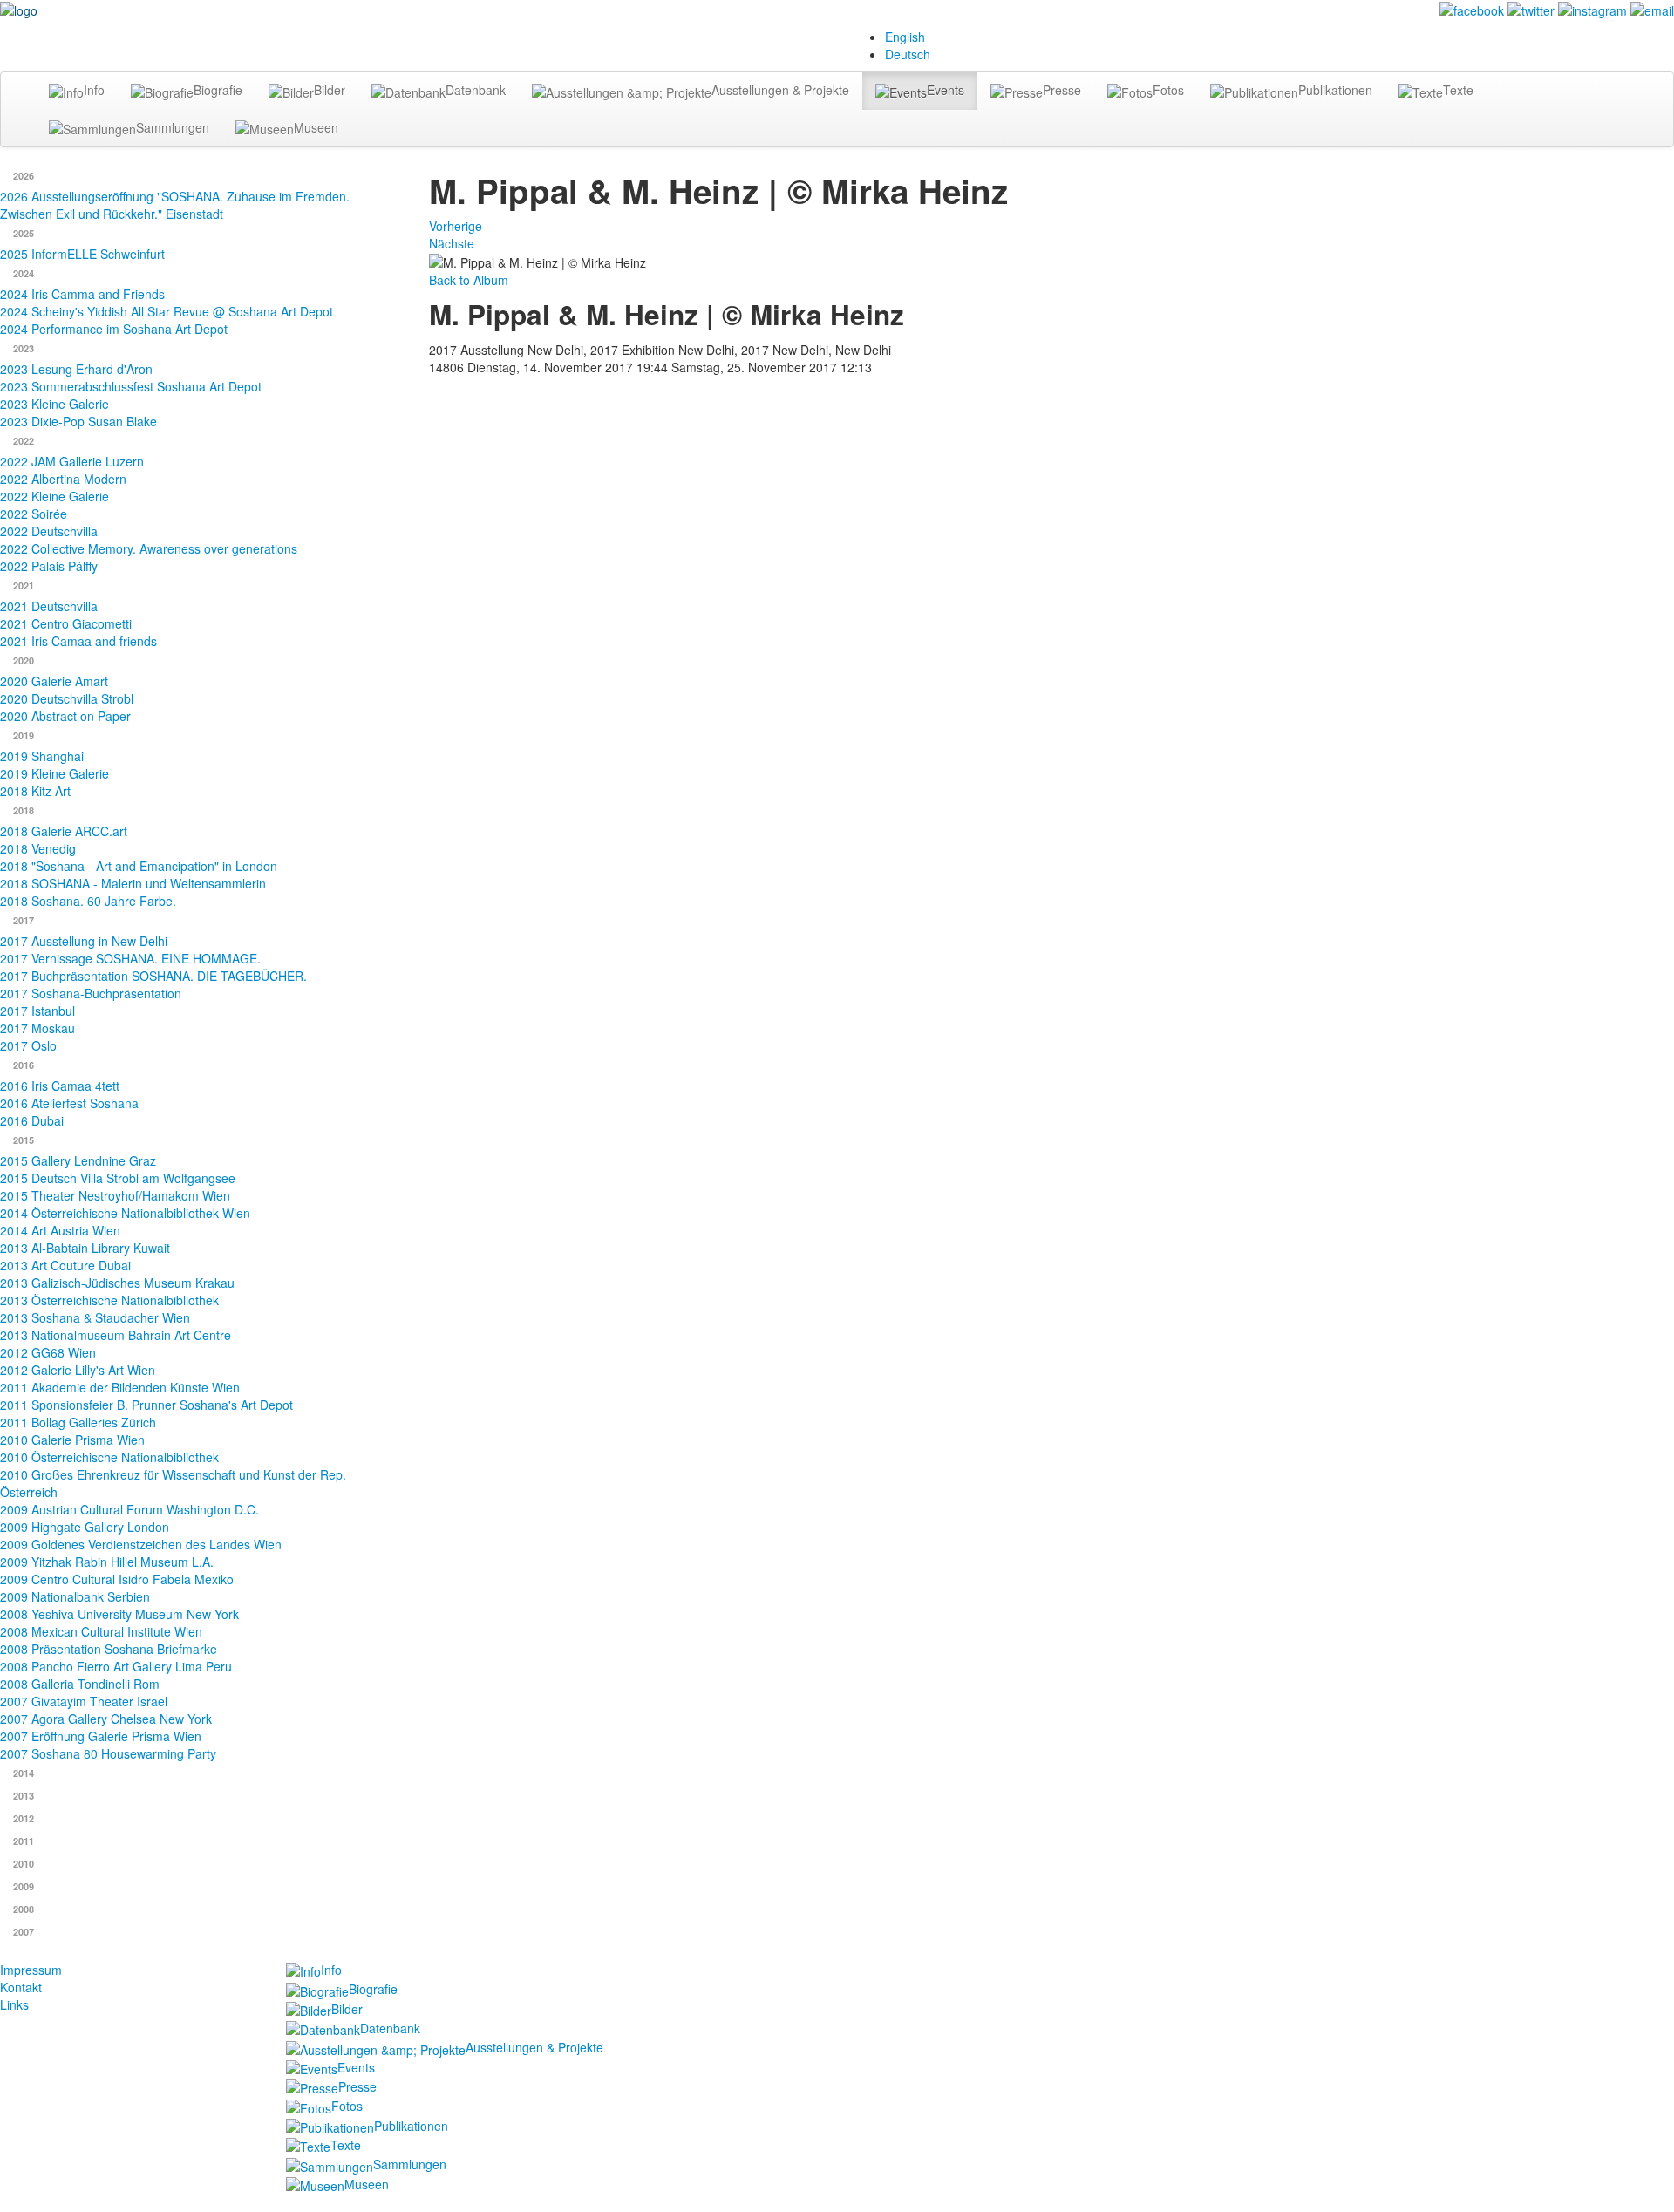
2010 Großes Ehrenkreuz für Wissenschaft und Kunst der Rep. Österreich (173, 1483)
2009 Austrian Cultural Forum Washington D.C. (129, 1509)
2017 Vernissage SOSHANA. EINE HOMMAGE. (130, 958)
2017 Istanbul (37, 1011)
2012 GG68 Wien (48, 1352)
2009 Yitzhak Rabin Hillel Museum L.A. (107, 1562)
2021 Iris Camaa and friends (78, 641)
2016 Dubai (32, 1120)
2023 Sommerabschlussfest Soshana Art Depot (131, 386)
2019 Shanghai (42, 756)
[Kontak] (1652, 9)
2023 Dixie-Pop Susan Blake (78, 421)
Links (14, 2004)
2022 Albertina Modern (63, 479)
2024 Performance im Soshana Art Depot (114, 329)
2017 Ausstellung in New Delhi (84, 941)
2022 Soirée (34, 514)
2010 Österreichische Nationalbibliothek (109, 1457)
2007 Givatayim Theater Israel (84, 1701)
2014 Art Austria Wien (60, 1230)
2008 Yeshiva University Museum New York (119, 1614)
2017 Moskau (37, 1028)
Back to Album (469, 280)
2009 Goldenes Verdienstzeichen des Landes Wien (141, 1544)
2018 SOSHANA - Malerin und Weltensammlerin (133, 883)
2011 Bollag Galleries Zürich (78, 1422)
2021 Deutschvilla (49, 606)
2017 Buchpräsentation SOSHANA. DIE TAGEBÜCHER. (153, 976)
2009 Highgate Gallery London (85, 1527)
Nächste (452, 243)
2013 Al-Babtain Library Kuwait (85, 1248)
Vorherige (456, 226)
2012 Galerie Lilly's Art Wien (78, 1370)
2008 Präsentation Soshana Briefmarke (109, 1649)
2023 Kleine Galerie (54, 404)
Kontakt (21, 1987)
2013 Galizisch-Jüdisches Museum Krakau (117, 1283)
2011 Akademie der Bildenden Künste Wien (120, 1387)
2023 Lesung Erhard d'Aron (76, 369)
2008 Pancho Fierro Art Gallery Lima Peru (116, 1666)
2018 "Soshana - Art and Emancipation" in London (139, 866)
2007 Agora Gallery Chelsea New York (106, 1719)
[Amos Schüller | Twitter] (1531, 9)
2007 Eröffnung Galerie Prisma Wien (101, 1736)
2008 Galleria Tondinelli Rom (80, 1684)
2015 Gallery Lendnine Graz (78, 1160)
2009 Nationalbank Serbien (75, 1596)
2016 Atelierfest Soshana (69, 1103)
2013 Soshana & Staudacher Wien (95, 1317)
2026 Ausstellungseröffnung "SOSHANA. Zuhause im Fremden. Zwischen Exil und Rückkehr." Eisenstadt (175, 205)
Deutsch (908, 54)
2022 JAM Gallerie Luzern (72, 461)
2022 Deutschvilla (49, 531)
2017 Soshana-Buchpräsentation (91, 993)
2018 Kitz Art (35, 791)
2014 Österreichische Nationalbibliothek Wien (125, 1213)
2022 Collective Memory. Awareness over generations (149, 548)
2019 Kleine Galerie (54, 773)
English (905, 37)
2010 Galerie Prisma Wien (72, 1440)
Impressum (31, 1970)
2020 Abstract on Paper (65, 716)
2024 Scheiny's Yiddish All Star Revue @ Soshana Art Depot (167, 311)
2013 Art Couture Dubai (65, 1265)
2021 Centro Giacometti (66, 623)
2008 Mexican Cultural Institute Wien (101, 1631)
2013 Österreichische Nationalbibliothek (109, 1300)
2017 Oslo (28, 1045)
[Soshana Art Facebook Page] (1472, 9)
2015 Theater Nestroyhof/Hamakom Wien (115, 1195)
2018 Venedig (38, 848)
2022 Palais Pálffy (49, 566)
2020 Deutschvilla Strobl (67, 698)
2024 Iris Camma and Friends (82, 294)
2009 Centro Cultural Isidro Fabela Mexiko (117, 1579)
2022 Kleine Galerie (54, 496)
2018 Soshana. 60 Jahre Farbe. (88, 901)
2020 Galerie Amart (54, 681)
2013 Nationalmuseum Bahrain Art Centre (116, 1335)
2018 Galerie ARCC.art (64, 831)
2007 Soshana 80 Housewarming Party (108, 1753)
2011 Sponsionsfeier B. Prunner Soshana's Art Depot (146, 1405)
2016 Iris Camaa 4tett (60, 1086)
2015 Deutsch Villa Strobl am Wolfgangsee (118, 1178)
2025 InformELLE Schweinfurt (82, 254)
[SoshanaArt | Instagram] (1592, 9)
